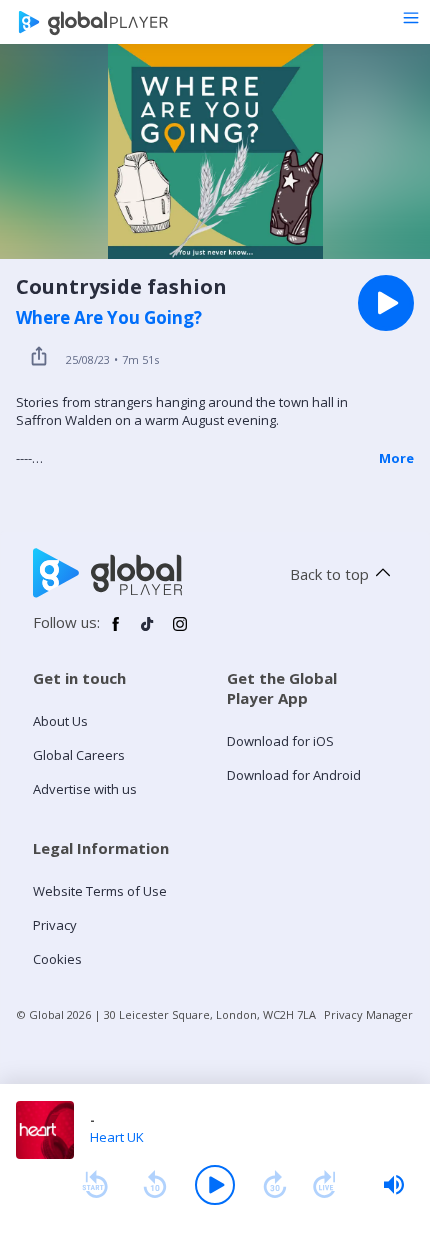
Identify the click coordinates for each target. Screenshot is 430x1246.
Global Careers (79, 755)
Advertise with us (85, 789)
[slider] (394, 1185)
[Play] (215, 1185)
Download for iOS (280, 741)
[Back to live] (325, 1185)
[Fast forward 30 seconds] (275, 1185)
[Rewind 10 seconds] (155, 1185)
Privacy (55, 925)
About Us (60, 721)
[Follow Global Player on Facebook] (116, 632)
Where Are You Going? (109, 318)
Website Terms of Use (100, 891)
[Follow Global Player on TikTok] (148, 632)
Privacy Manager (368, 1014)
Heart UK (117, 1137)
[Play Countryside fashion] (386, 303)
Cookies (57, 959)
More (396, 458)
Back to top (329, 574)
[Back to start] (95, 1185)
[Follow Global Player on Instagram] (180, 632)
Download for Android (294, 775)
